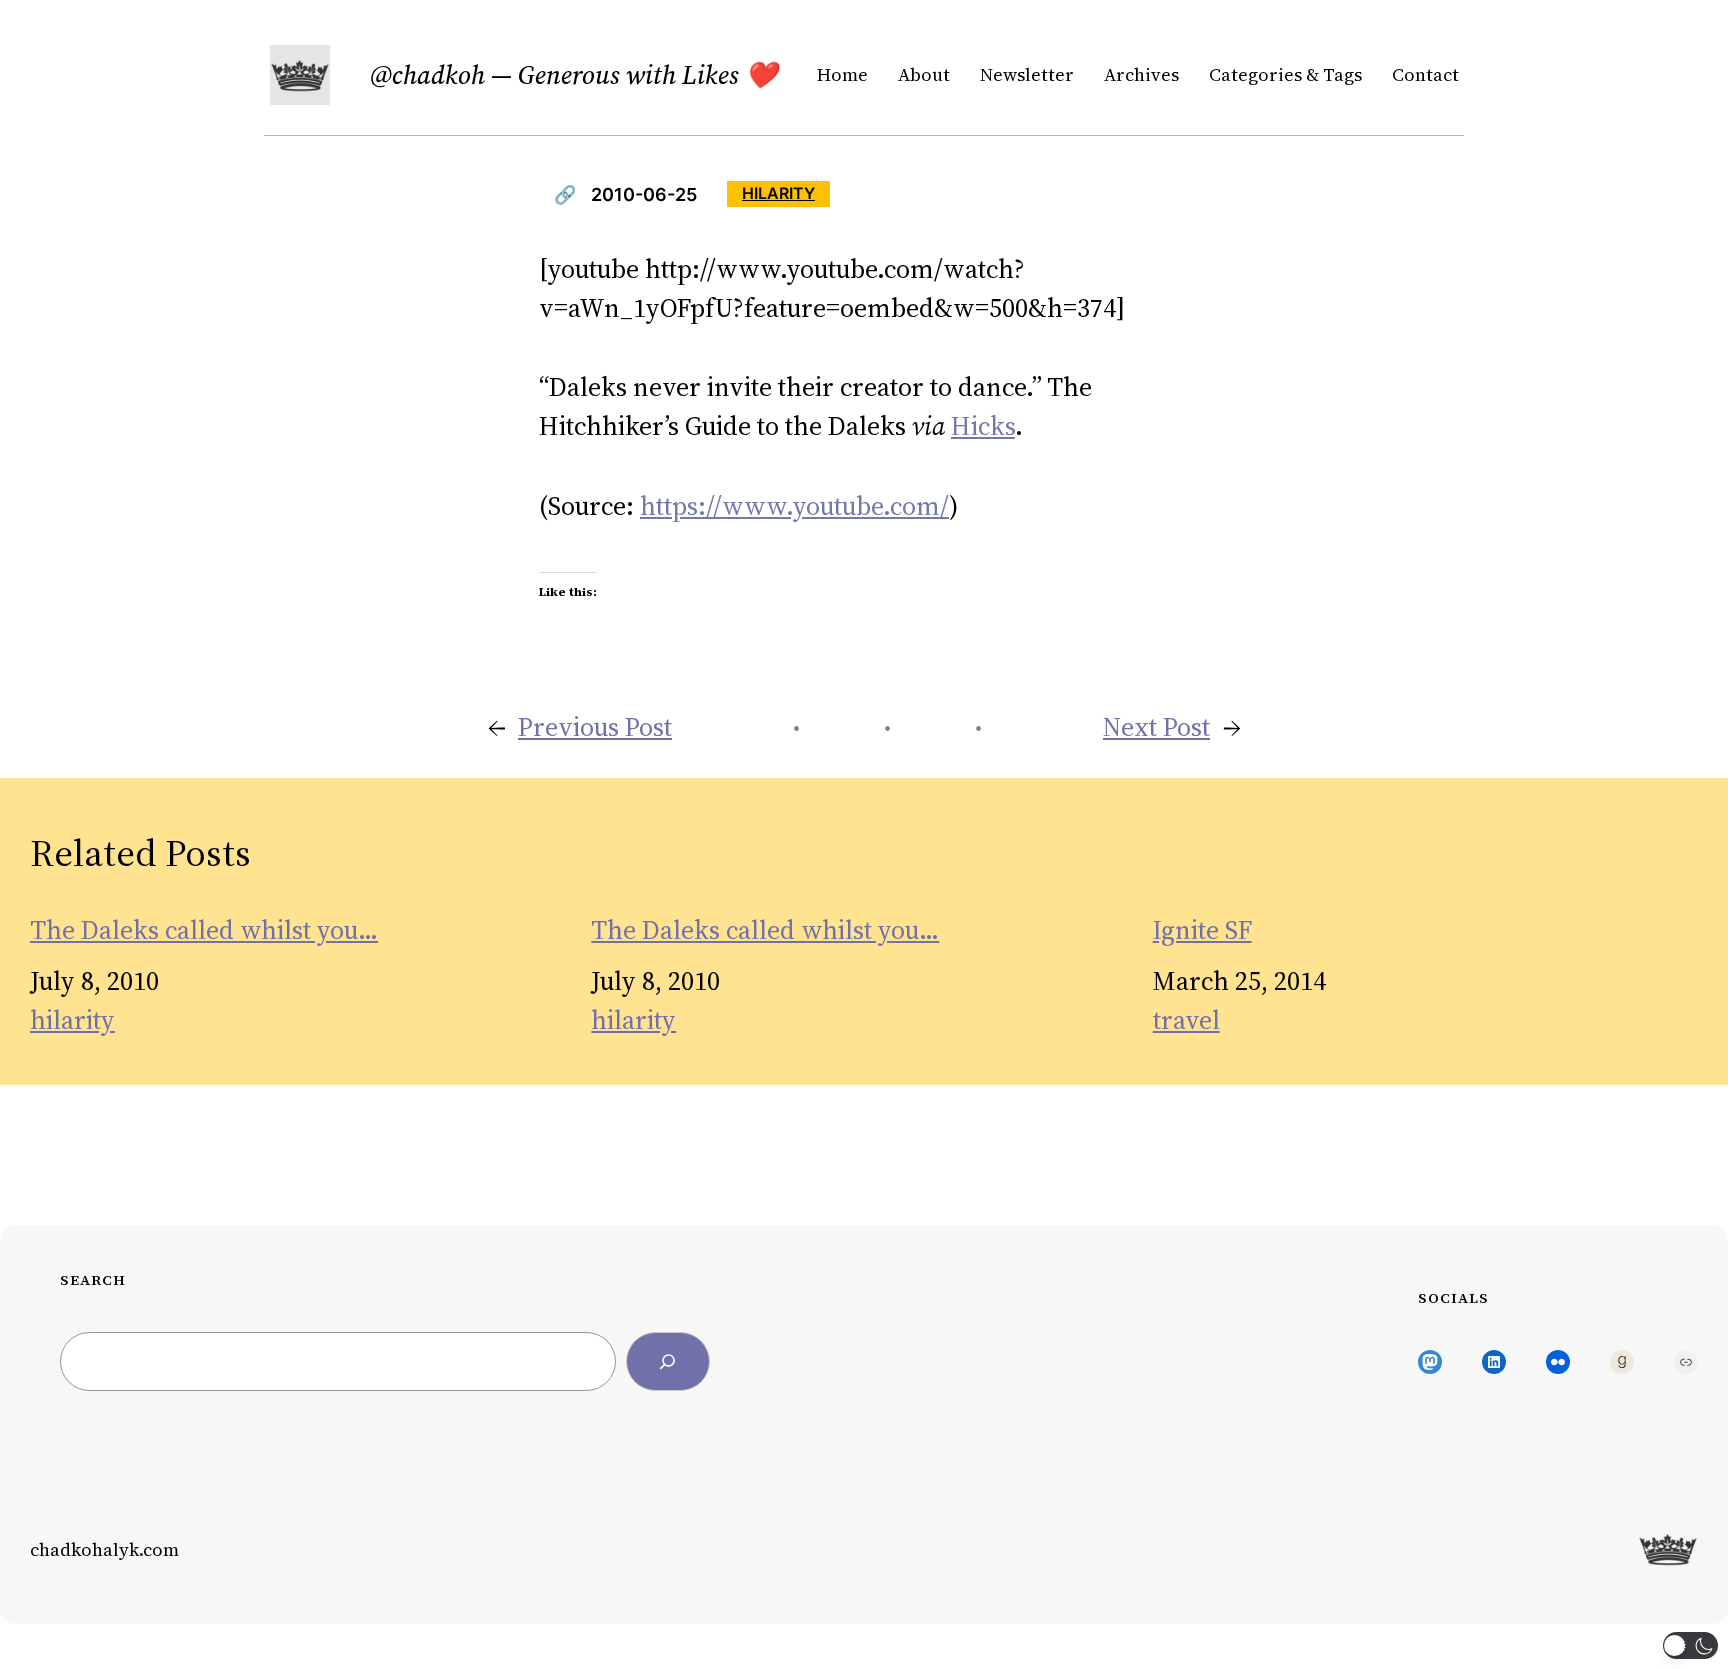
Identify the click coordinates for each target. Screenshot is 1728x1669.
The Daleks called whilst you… (204, 930)
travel (1186, 1020)
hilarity (778, 193)
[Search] (668, 1362)
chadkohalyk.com (104, 1549)
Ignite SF (1202, 930)
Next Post (1156, 727)
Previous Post (595, 727)
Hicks (983, 426)
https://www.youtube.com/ (794, 506)
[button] (1690, 1645)
